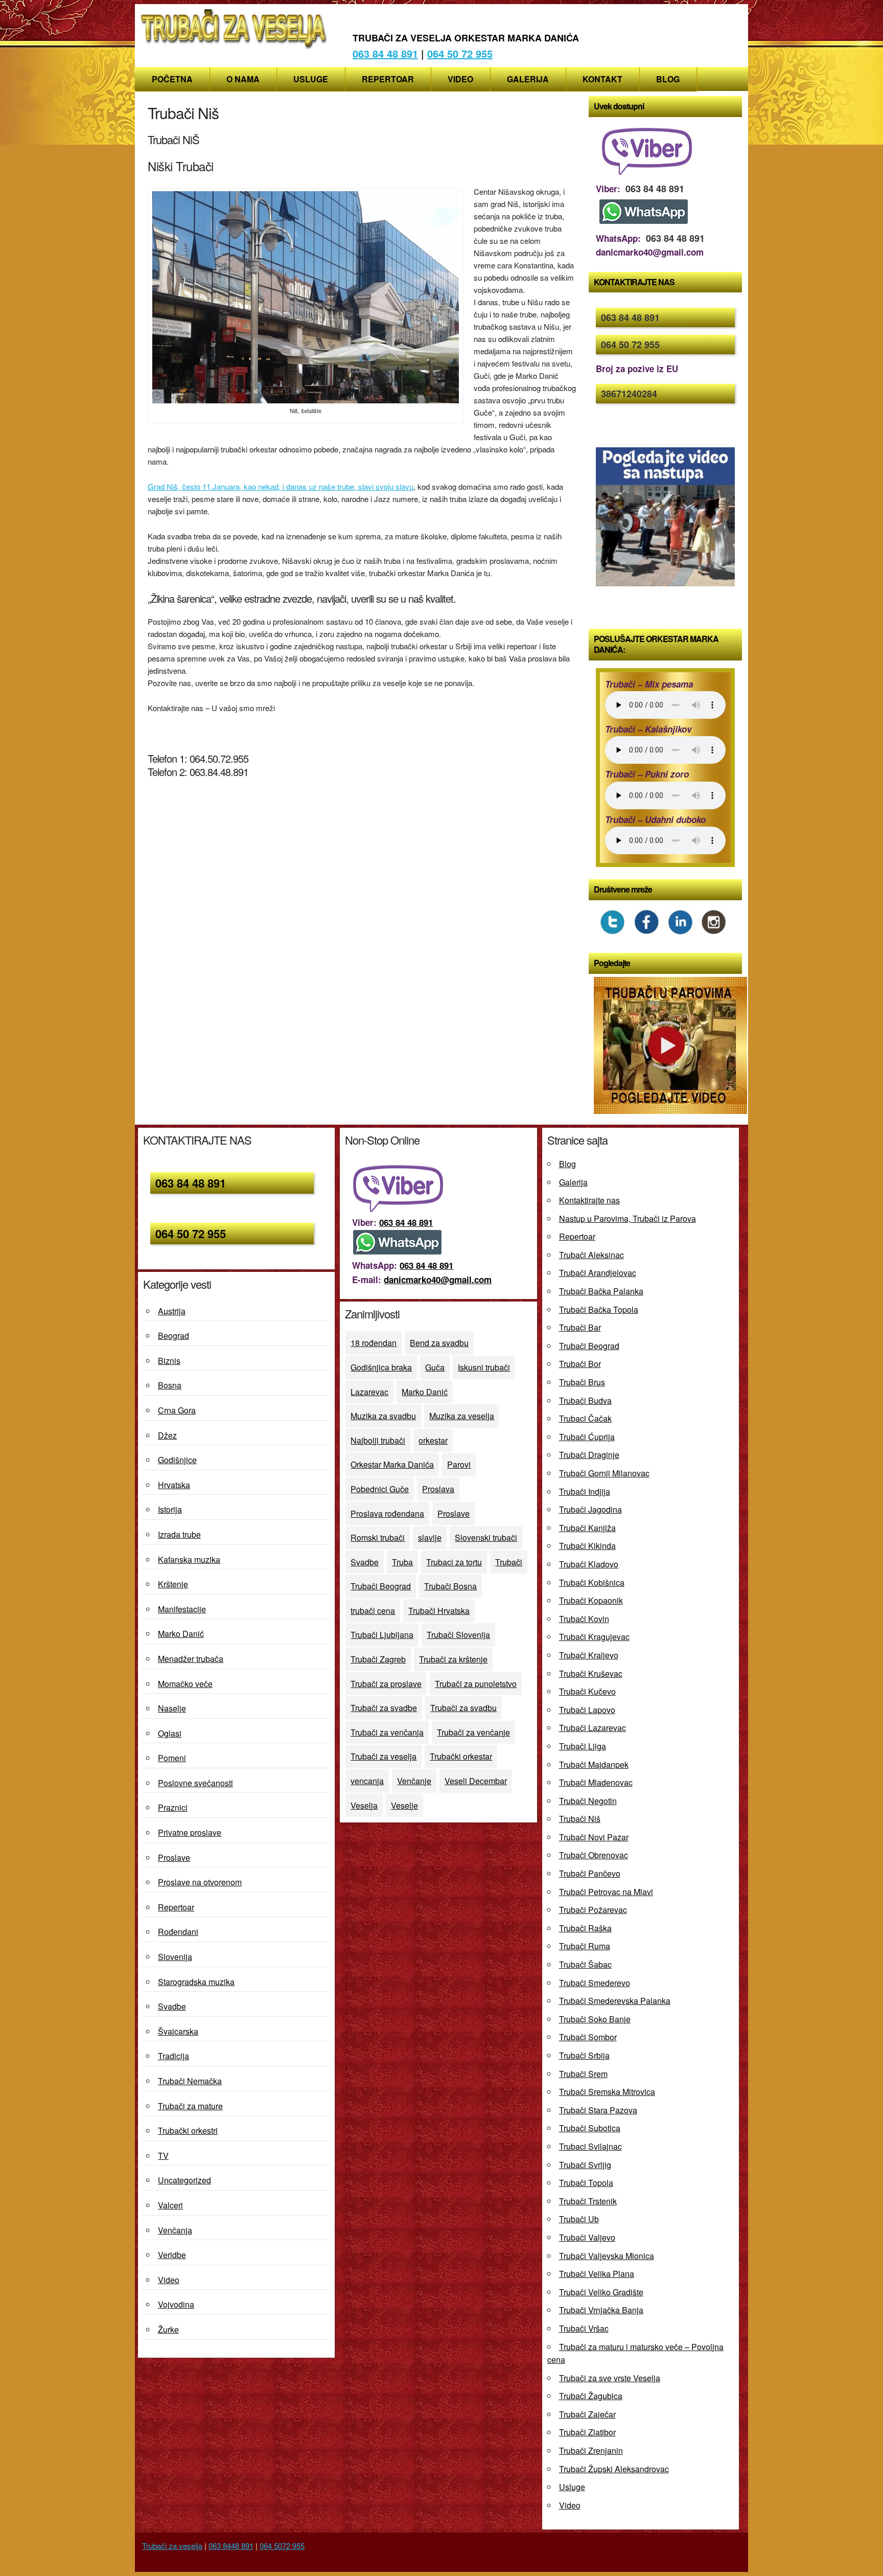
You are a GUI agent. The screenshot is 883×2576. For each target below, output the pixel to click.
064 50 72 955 (460, 53)
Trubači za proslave (386, 1684)
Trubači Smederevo (595, 1983)
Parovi (459, 1464)
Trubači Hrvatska (439, 1611)
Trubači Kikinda (587, 1546)
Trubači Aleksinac (591, 1255)
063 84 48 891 (385, 53)
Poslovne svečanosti (195, 1783)
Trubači (509, 1562)
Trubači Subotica (590, 2128)
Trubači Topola (586, 2183)
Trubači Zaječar (587, 2414)
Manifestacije (182, 1609)
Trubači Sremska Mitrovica (607, 2092)
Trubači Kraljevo (589, 1655)
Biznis (169, 1361)
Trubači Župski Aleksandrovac (614, 2469)
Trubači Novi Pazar (594, 1837)
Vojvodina (176, 2304)
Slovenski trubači (486, 1537)
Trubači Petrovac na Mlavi (606, 1892)
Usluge (311, 79)
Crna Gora (177, 1410)
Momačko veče (185, 1684)
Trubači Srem (583, 2074)
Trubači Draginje (589, 1455)
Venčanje (414, 1781)
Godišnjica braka (381, 1367)
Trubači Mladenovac (596, 1782)
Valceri (170, 2205)
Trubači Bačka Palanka (601, 1291)
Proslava (438, 1489)
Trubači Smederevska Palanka (615, 2001)
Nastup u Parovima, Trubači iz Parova (628, 1218)
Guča (435, 1367)
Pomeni (172, 1758)
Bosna (170, 1385)
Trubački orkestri (188, 2130)
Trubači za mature (190, 2106)
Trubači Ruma (585, 1946)
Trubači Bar (580, 1327)
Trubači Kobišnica (592, 1582)
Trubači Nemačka (190, 2081)
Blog (668, 79)
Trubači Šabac (585, 1964)
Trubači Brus (582, 1382)
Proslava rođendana (387, 1513)
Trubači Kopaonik (591, 1600)
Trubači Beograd (381, 1586)
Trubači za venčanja (387, 1732)
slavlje (430, 1537)
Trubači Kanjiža (587, 1528)
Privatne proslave (190, 1832)
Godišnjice (177, 1460)
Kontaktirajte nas (589, 1200)
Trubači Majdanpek (594, 1764)
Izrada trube (179, 1534)
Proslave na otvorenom (200, 1882)
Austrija (172, 1311)
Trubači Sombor (588, 2037)
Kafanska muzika (189, 1559)
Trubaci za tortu (454, 1562)
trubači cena (373, 1611)
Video (460, 79)
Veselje (404, 1805)
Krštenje (173, 1584)
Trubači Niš (580, 1819)
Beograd (173, 1336)
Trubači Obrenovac (594, 1855)
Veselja (364, 1805)
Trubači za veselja (384, 1756)
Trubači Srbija (584, 2055)
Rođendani (178, 1932)
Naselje (172, 1708)
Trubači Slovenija (458, 1635)
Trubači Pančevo (590, 1873)
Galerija (528, 79)
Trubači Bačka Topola (599, 1309)
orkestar (433, 1440)
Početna (172, 79)
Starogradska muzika (196, 1982)
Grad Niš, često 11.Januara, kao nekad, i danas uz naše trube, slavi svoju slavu (281, 486)
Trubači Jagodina (590, 1509)
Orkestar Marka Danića (392, 1464)
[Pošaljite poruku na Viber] (649, 174)
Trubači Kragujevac (594, 1637)
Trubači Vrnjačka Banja (601, 2310)
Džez (167, 1435)
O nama (243, 79)
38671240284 (629, 394)
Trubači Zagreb (378, 1659)
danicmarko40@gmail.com (438, 1280)
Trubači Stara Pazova (598, 2110)
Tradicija (173, 2056)
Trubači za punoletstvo (476, 1684)
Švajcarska (178, 2031)
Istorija (170, 1509)
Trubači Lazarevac (592, 1728)
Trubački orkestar (461, 1756)
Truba (402, 1562)
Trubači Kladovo (589, 1564)
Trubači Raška (585, 1928)
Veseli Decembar (476, 1781)
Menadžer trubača (191, 1659)
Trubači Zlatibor (587, 2432)
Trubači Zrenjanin (591, 2450)
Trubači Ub (579, 2219)
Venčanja (175, 2230)
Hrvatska (174, 1485)
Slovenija (175, 1957)
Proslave (174, 1857)
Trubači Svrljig (585, 2165)
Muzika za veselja (462, 1416)
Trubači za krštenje (453, 1659)
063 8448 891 (231, 2546)
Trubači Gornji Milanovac (604, 1473)
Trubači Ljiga (583, 1746)
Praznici (173, 1807)
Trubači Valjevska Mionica (607, 2256)
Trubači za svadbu (463, 1708)
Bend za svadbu (439, 1343)
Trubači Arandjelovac (598, 1273)
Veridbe (172, 2255)
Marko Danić (181, 1634)
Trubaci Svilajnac (590, 2146)
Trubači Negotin (588, 1801)
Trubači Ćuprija (587, 1437)
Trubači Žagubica (591, 2396)
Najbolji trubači (378, 1440)
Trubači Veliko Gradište (601, 2292)
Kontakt (602, 79)
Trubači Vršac (584, 2328)
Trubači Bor (580, 1364)
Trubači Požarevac (593, 1910)
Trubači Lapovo (587, 1710)
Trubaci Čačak (585, 1418)
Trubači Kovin (584, 1619)
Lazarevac (369, 1392)
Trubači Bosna (450, 1586)
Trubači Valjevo (587, 2237)
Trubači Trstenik (588, 2201)
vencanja (367, 1781)
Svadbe (172, 2006)
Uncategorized (184, 2180)
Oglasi (170, 1733)
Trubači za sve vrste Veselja (610, 2378)
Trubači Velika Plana (597, 2274)
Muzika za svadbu (383, 1416)
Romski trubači (378, 1537)
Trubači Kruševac (591, 1673)
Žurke (168, 2329)
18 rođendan (374, 1343)
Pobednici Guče (380, 1489)
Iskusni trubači (484, 1367)
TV (163, 2156)
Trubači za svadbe (384, 1708)
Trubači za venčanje (473, 1732)
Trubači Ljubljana (382, 1635)
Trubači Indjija (585, 1491)
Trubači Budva (585, 1400)
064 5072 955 (282, 2546)
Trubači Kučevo (587, 1691)
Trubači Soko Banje (595, 2019)
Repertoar (388, 79)
